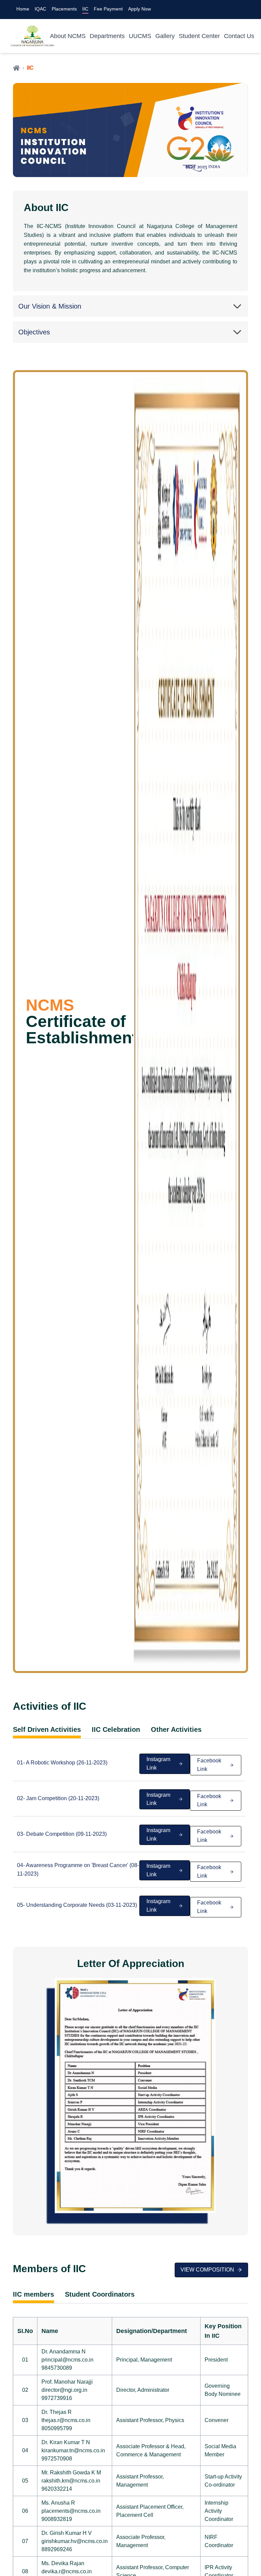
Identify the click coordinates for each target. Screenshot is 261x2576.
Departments (107, 36)
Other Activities (176, 1730)
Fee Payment (108, 9)
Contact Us (239, 36)
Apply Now (140, 9)
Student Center (199, 36)
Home (23, 9)
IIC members (33, 2294)
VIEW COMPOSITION (207, 2270)
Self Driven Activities (47, 1730)
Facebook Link (209, 1765)
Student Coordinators (100, 2294)
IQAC (40, 9)
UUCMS (140, 36)
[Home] (16, 68)
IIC (85, 9)
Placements (64, 9)
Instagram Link (158, 1763)
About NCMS (68, 36)
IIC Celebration (116, 1730)
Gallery (165, 36)
